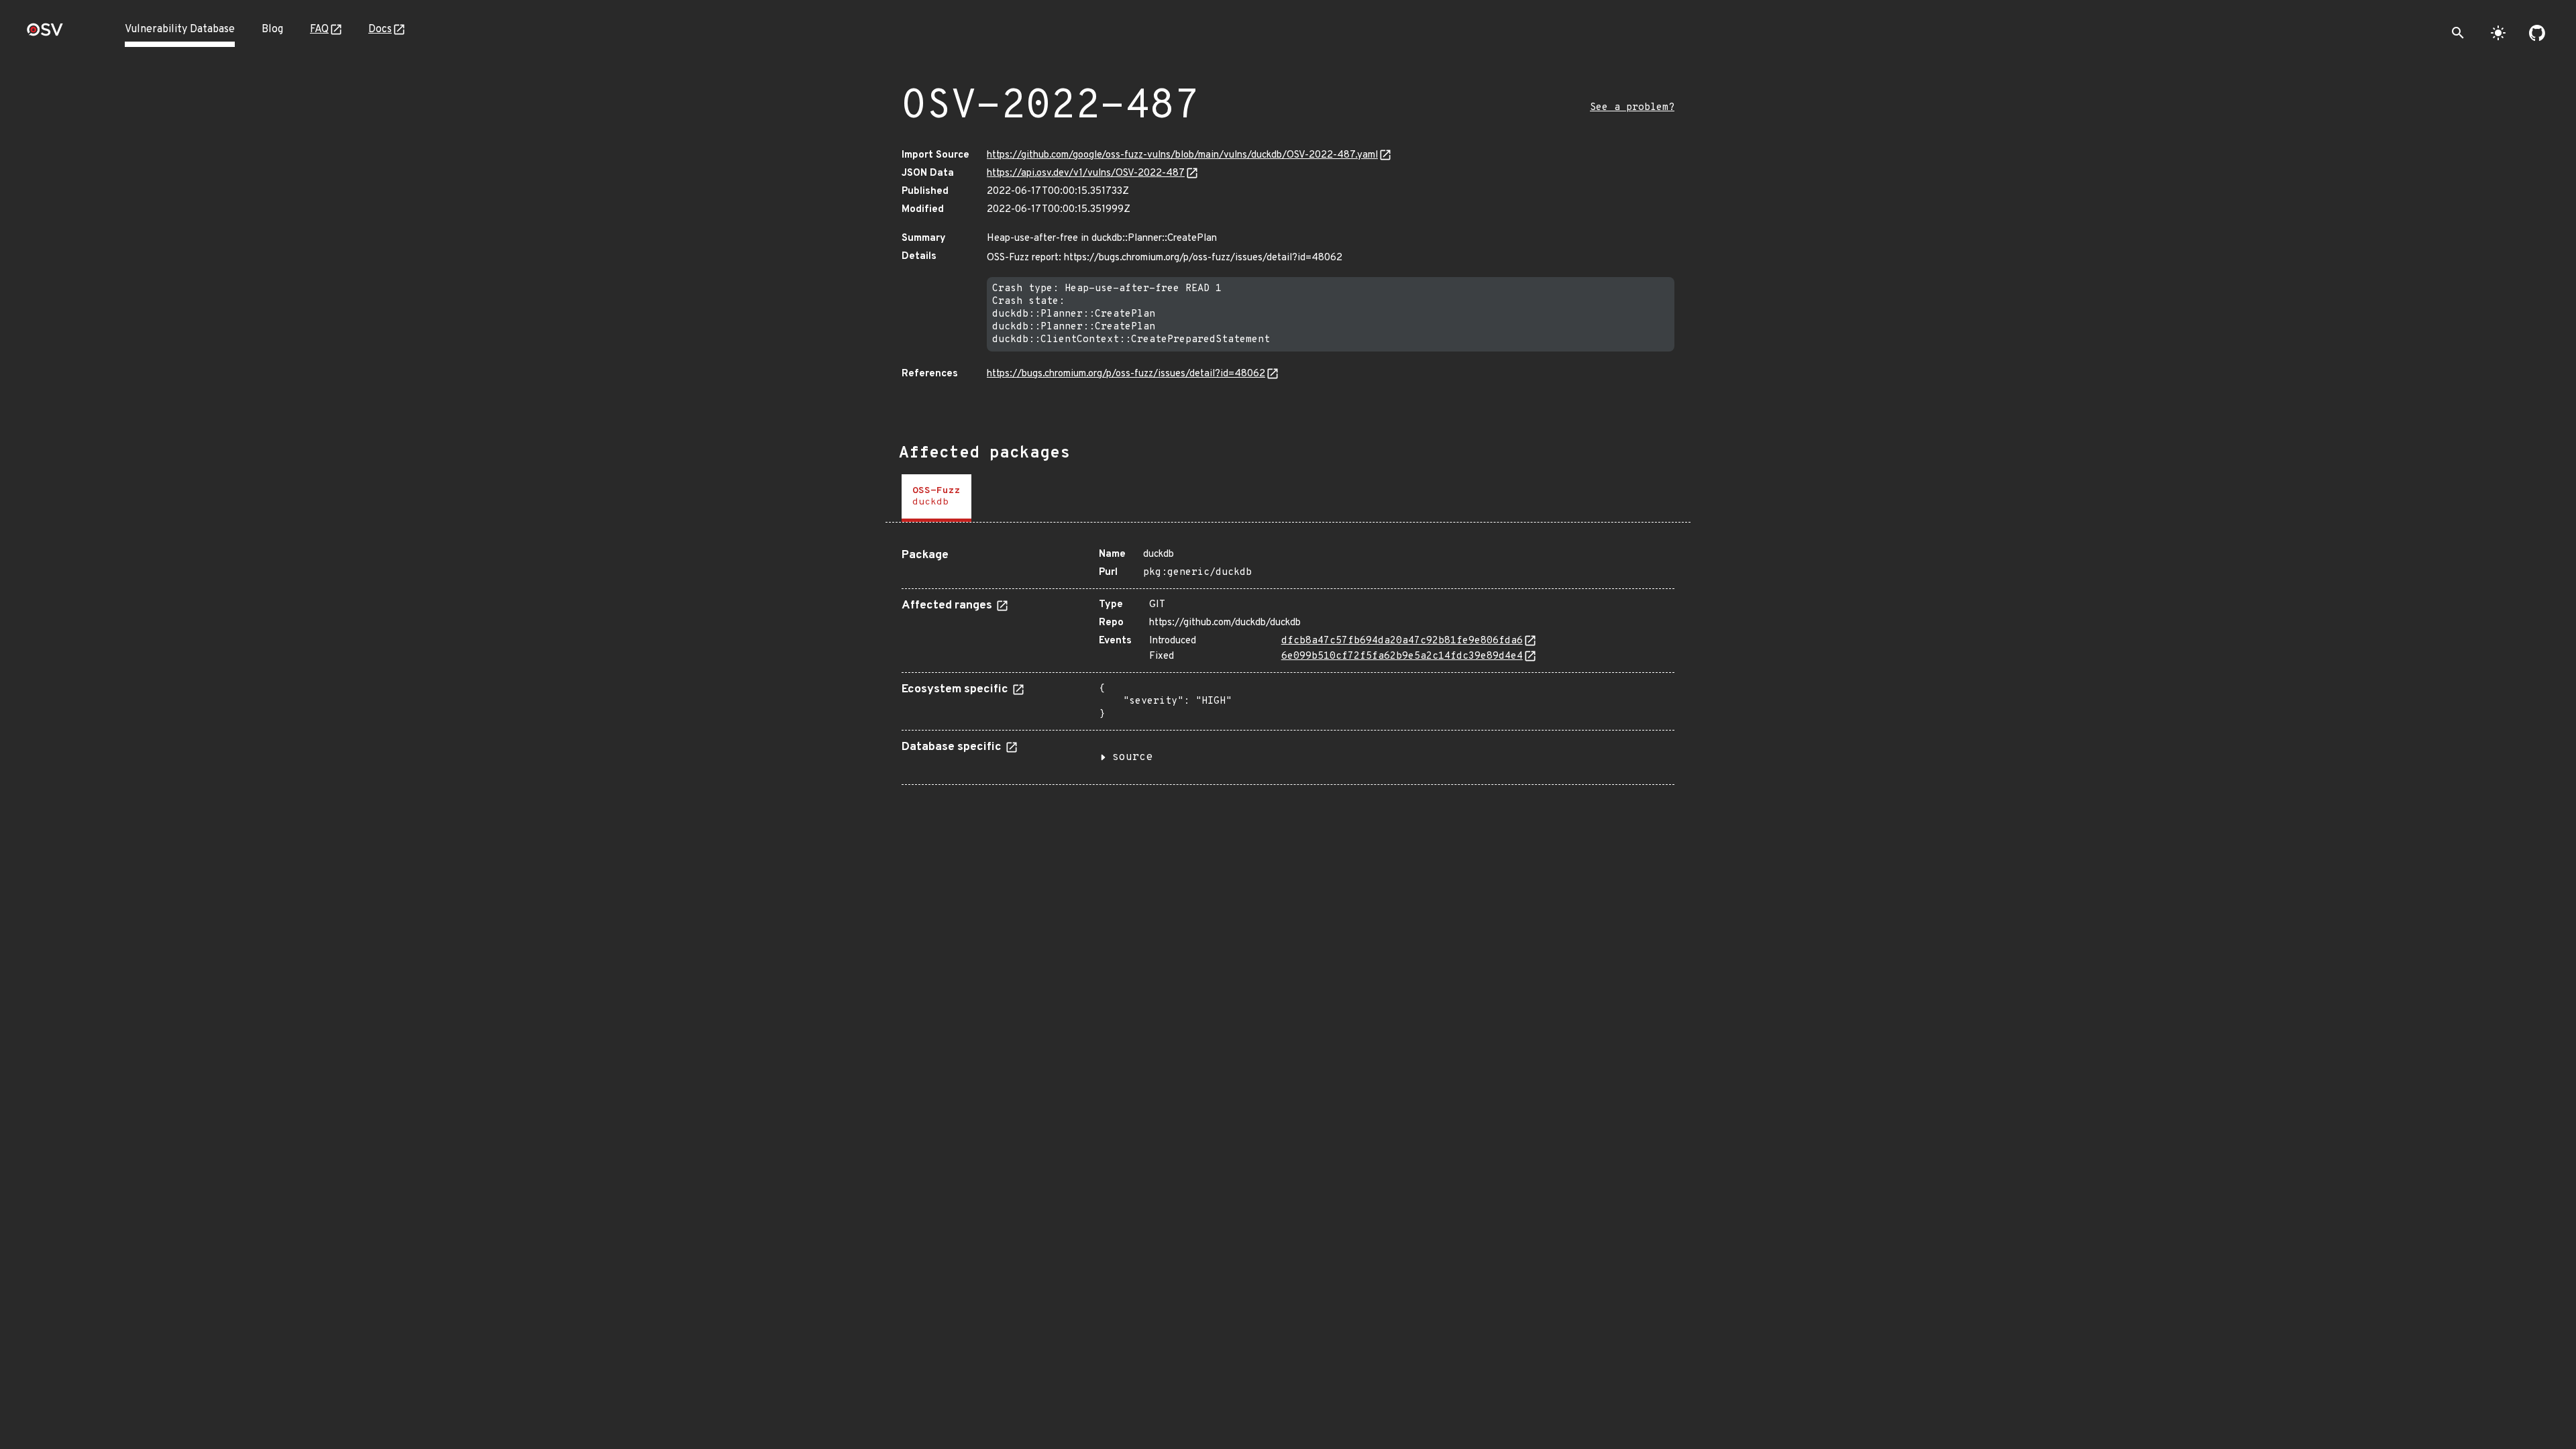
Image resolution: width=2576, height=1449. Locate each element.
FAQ (319, 30)
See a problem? (1632, 108)
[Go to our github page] (2537, 33)
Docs (380, 30)
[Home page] (45, 34)
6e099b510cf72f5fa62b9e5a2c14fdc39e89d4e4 (1402, 656)
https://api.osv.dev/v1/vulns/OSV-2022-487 (1086, 173)
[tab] (936, 498)
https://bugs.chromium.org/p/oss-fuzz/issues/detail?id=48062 (1126, 374)
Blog (272, 30)
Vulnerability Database (180, 30)
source (1132, 757)
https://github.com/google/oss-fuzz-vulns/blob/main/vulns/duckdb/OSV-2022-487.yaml (1182, 155)
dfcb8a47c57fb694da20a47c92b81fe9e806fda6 (1402, 641)
